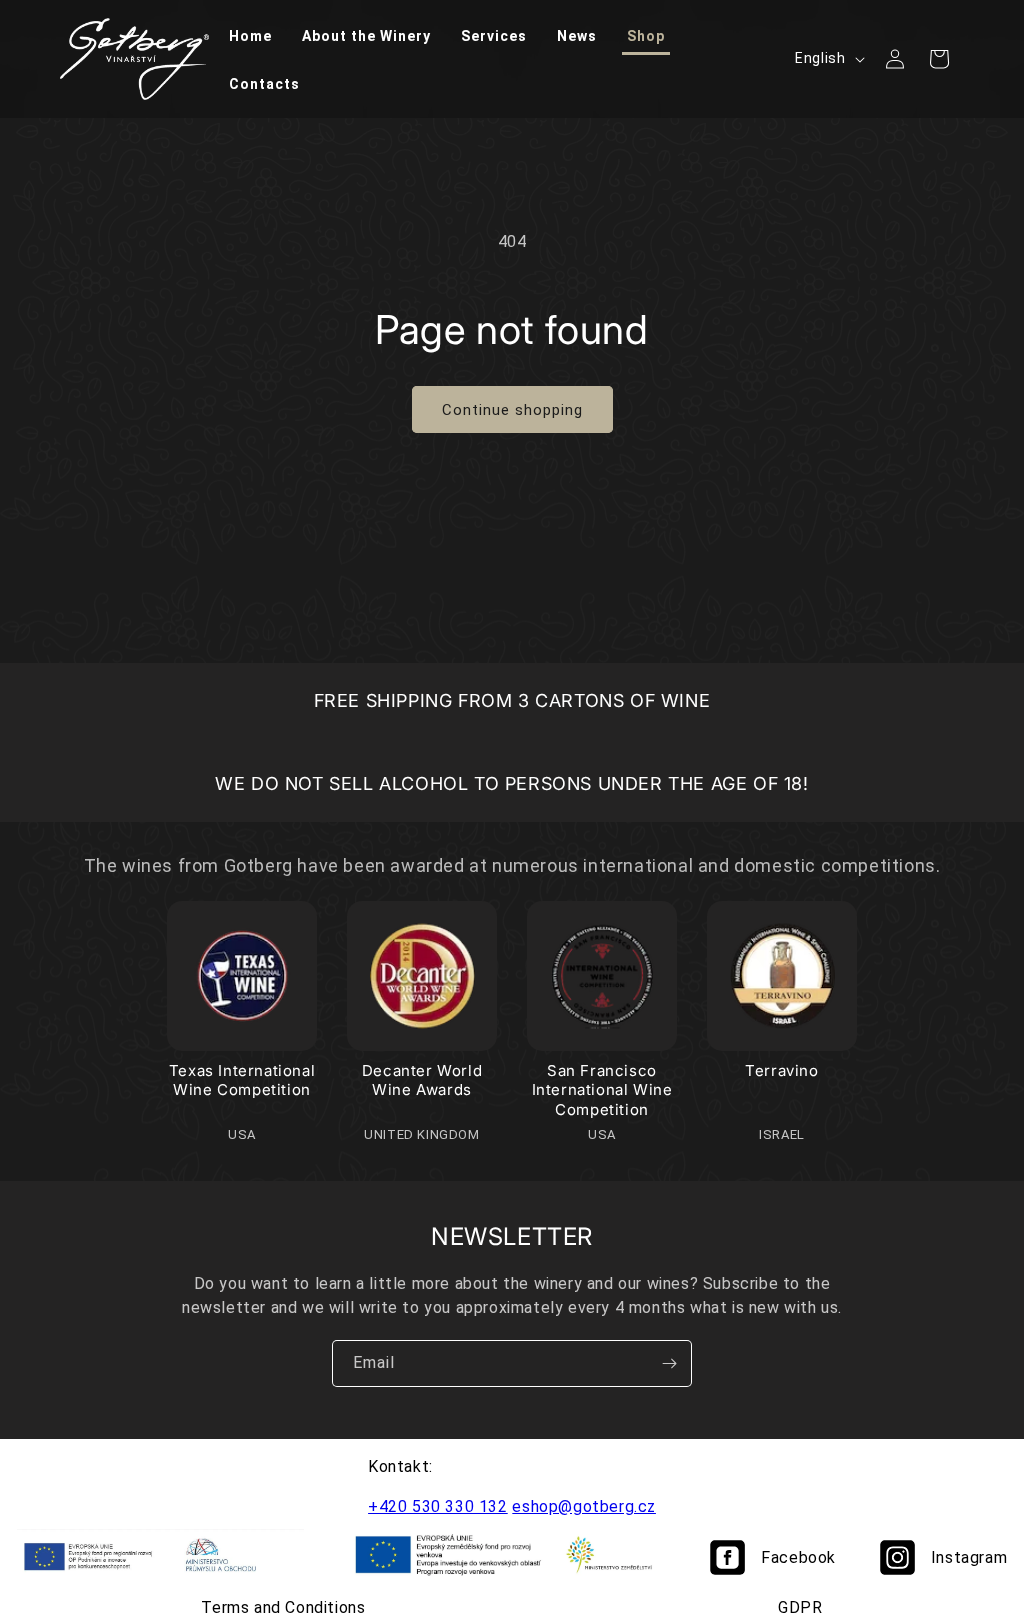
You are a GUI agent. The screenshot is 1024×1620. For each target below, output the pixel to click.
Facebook (798, 1557)
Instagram (969, 1557)
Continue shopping (512, 410)
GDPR (800, 1607)
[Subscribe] (669, 1363)
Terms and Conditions (283, 1607)
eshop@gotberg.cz (584, 1506)
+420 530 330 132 (438, 1506)
